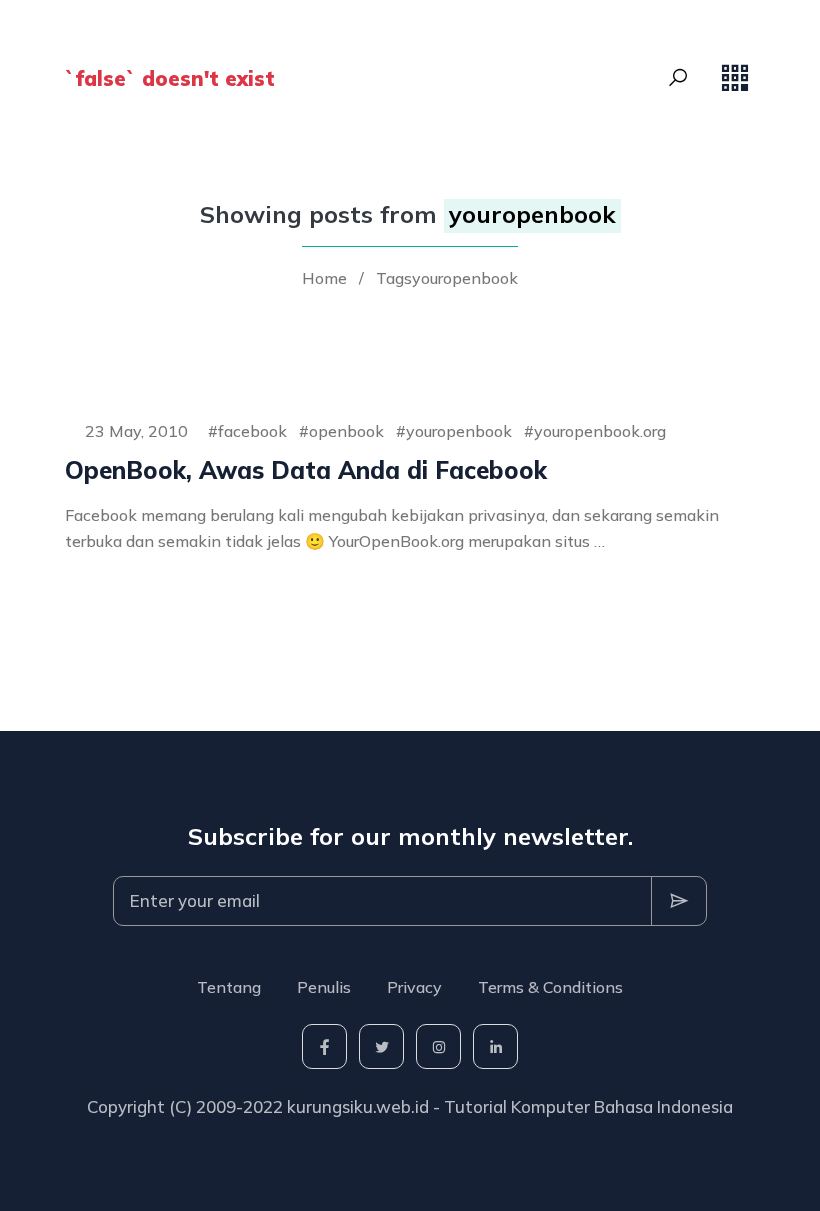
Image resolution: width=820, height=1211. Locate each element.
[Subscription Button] (679, 901)
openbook (346, 431)
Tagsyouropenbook (447, 278)
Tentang (229, 987)
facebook (252, 431)
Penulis (324, 987)
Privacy (414, 987)
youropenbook (459, 431)
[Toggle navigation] (735, 78)
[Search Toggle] (678, 78)
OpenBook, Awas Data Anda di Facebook (306, 470)
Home (324, 278)
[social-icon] (324, 1046)
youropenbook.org (600, 431)
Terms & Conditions (550, 987)
